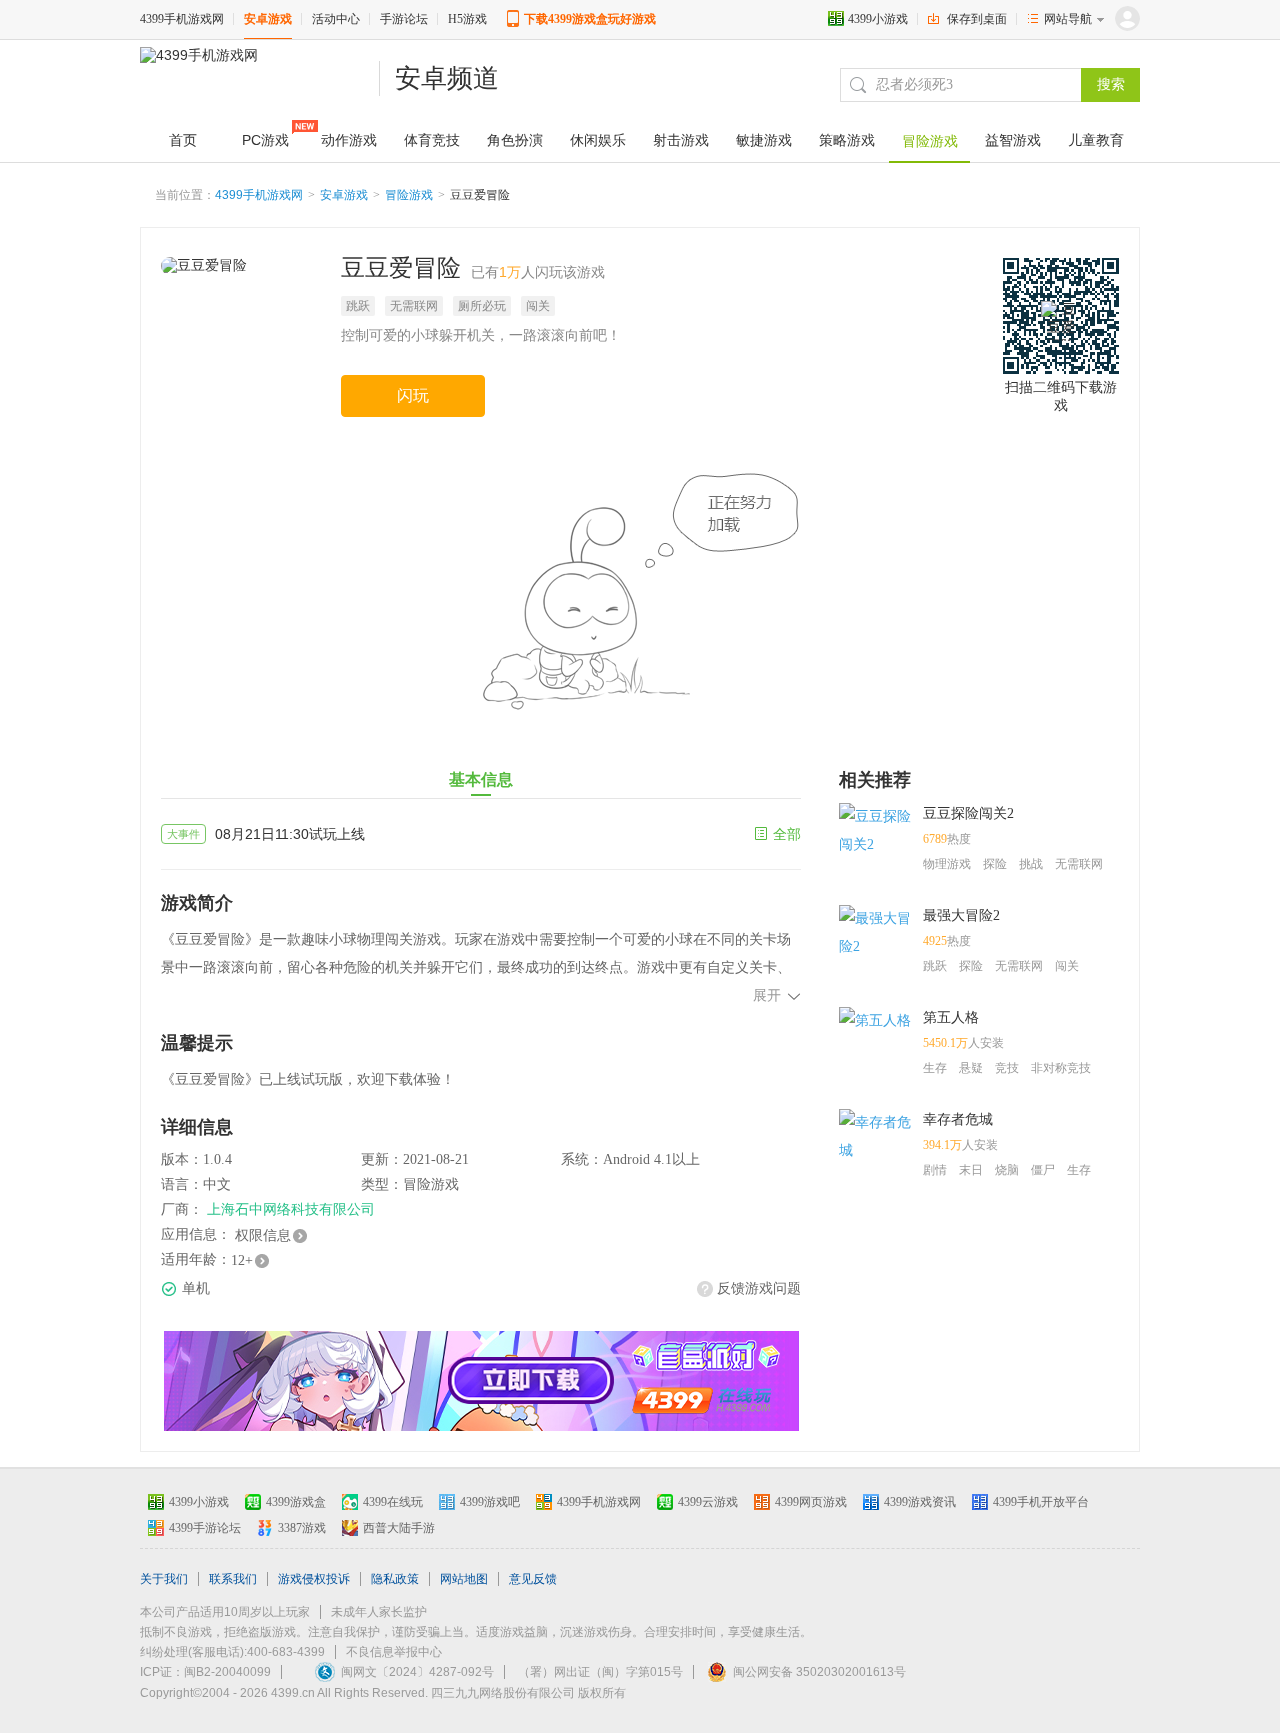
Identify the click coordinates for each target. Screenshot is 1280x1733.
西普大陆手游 (399, 1528)
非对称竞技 (1061, 1068)
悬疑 (971, 1068)
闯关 (538, 306)
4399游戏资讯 (920, 1502)
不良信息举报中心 (394, 1652)
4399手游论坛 (205, 1528)
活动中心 (336, 19)
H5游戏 (467, 19)
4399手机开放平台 (1041, 1502)
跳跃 (358, 306)
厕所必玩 (482, 306)
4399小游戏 (878, 19)
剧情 (935, 1170)
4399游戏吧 (490, 1502)
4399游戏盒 (296, 1502)
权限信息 (263, 1235)
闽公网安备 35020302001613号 (819, 1672)
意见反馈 (533, 1579)
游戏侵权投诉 (314, 1579)
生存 (935, 1068)
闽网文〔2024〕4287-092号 (417, 1672)
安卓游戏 (268, 19)
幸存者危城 (958, 1119)
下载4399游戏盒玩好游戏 (590, 19)
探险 (995, 864)
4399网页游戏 (811, 1502)
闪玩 (413, 395)
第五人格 (951, 1017)
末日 (971, 1170)
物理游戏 (947, 864)
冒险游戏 (409, 195)
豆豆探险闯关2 (968, 813)
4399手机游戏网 (182, 19)
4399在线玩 (393, 1502)
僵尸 (1043, 1170)
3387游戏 (302, 1528)
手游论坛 (404, 19)
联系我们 (233, 1579)
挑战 (1031, 864)
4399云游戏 (708, 1502)
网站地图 (464, 1579)
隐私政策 (395, 1579)
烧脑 (1007, 1170)
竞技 (1007, 1068)
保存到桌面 (977, 19)
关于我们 (164, 1579)
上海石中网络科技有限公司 (291, 1209)
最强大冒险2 (961, 915)
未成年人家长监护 (379, 1612)
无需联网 (414, 306)
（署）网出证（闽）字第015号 (600, 1672)
